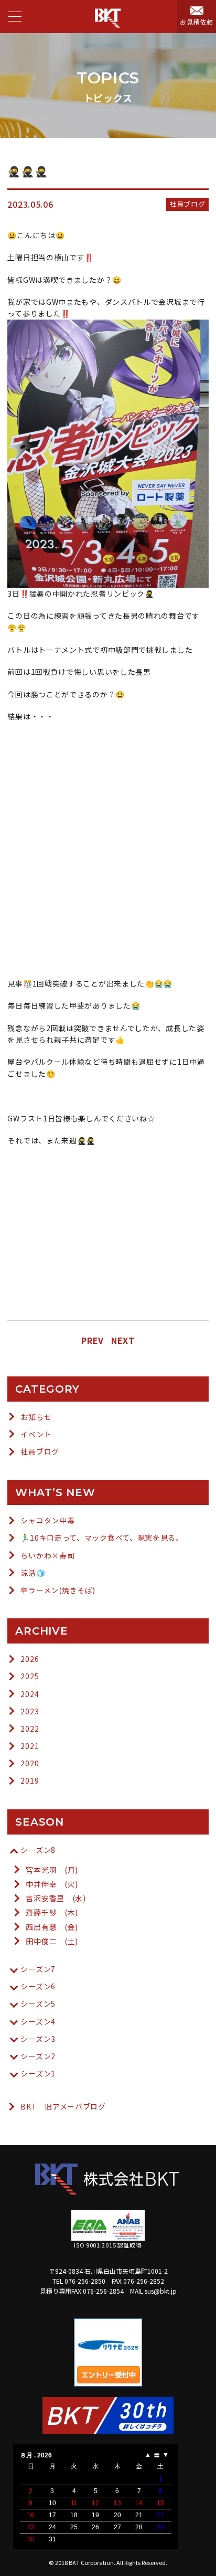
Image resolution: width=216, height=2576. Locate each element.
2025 (30, 1676)
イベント (36, 1434)
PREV (93, 1340)
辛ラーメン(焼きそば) (58, 1590)
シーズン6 (38, 1986)
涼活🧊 (33, 1573)
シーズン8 (38, 1850)
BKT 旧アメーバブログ (63, 2106)
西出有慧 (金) (52, 1927)
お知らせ (36, 1417)
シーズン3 (38, 2039)
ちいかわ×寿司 (47, 1555)
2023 (30, 1711)
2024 (30, 1694)
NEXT (123, 1340)
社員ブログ (40, 1451)
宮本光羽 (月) (52, 1870)
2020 (30, 1763)
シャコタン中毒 (47, 1520)
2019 (30, 1780)
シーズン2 (38, 2056)
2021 (30, 1746)
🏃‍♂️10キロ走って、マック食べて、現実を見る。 (102, 1538)
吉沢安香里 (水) (56, 1898)
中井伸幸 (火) (52, 1884)
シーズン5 (38, 2003)
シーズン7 (38, 1969)
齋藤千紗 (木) (52, 1912)
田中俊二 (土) (52, 1941)
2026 (30, 1659)
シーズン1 (38, 2073)
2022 (30, 1729)
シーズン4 (38, 2021)
